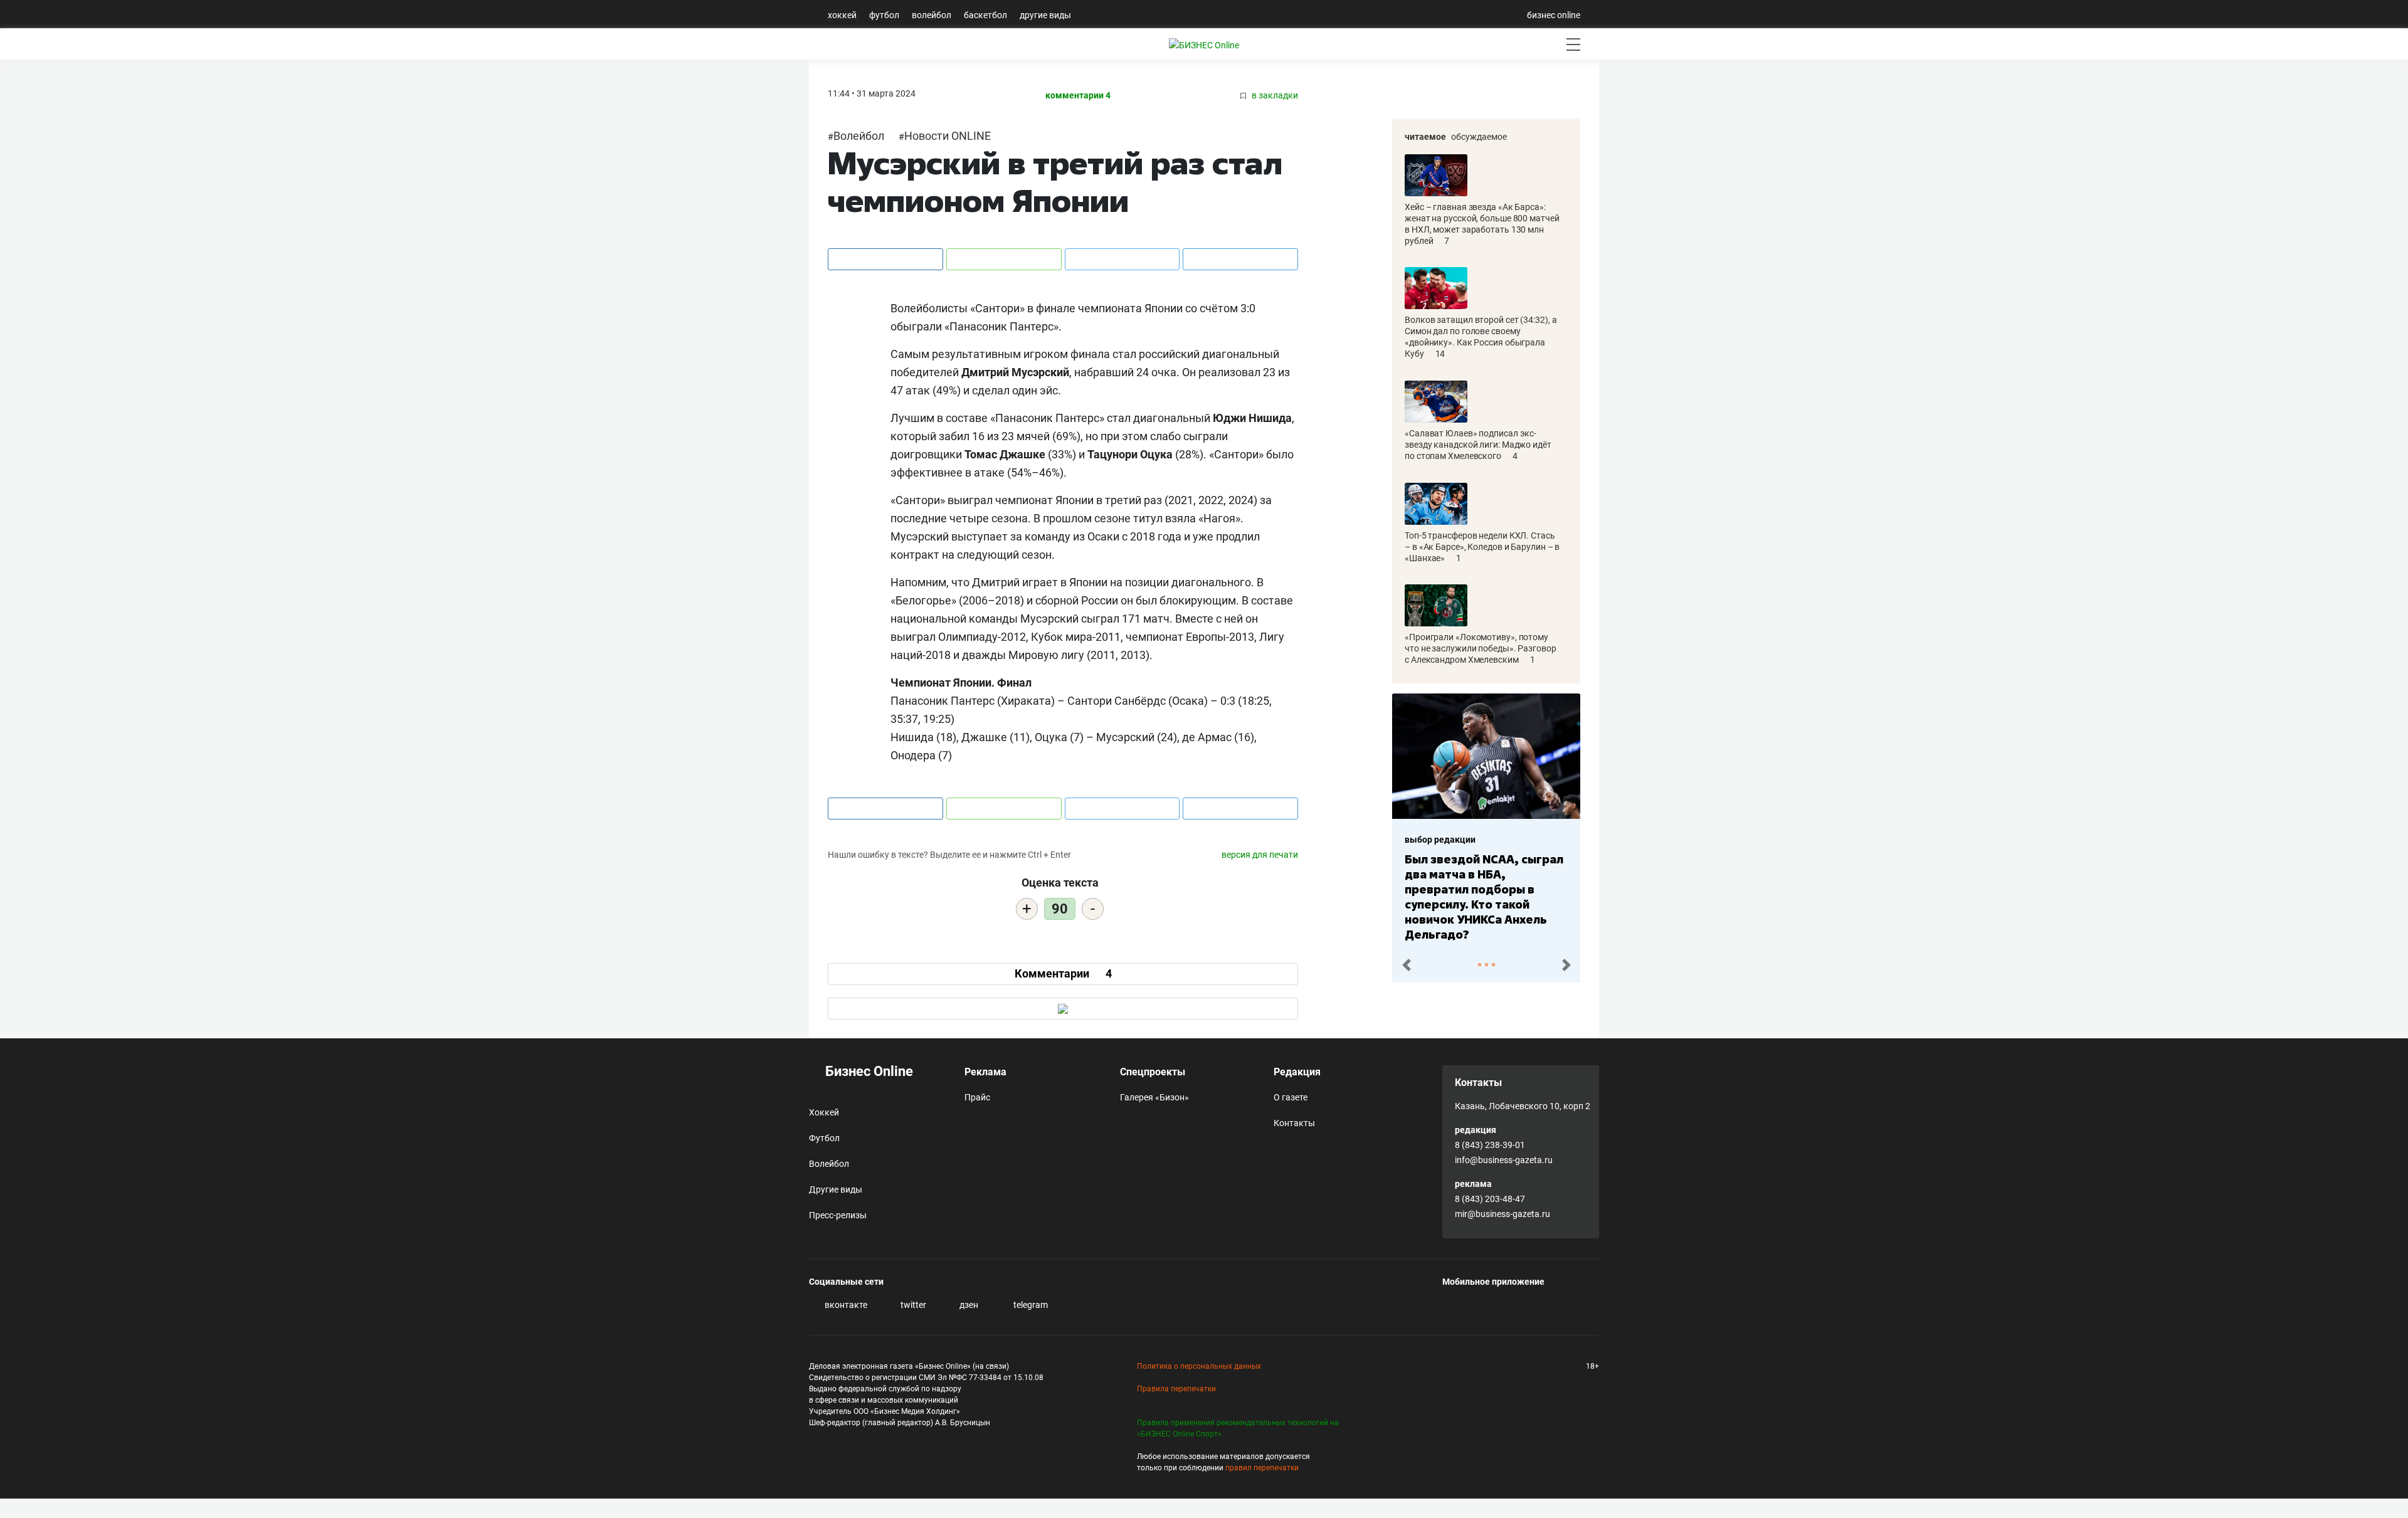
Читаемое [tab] (1425, 137)
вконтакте (845, 1305)
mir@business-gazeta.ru (1502, 1214)
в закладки (1274, 96)
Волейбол (932, 15)
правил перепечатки (1262, 1468)
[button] (1406, 965)
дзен (968, 1305)
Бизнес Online (868, 1071)
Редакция (1297, 1072)
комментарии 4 (1078, 96)
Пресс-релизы (838, 1215)
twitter (912, 1305)
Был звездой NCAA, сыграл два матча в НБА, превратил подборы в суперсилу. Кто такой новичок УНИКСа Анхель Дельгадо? (1484, 897)
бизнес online (1554, 15)
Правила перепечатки (1176, 1389)
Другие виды (1045, 15)
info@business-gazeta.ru (1504, 1160)
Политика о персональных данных (1199, 1366)
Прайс (977, 1097)
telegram (1030, 1305)
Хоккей (842, 15)
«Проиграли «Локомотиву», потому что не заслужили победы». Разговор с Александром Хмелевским (1481, 648)
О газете (1291, 1097)
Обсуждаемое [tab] (1479, 137)
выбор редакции (1440, 840)
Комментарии (1063, 973)
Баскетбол (985, 15)
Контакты (1294, 1123)
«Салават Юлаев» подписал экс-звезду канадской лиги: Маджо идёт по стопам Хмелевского (1478, 445)
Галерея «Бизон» (1154, 1097)
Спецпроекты (1153, 1072)
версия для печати (1260, 855)
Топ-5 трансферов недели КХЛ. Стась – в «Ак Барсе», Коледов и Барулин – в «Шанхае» (1482, 547)
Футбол (884, 15)
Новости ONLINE (948, 136)
